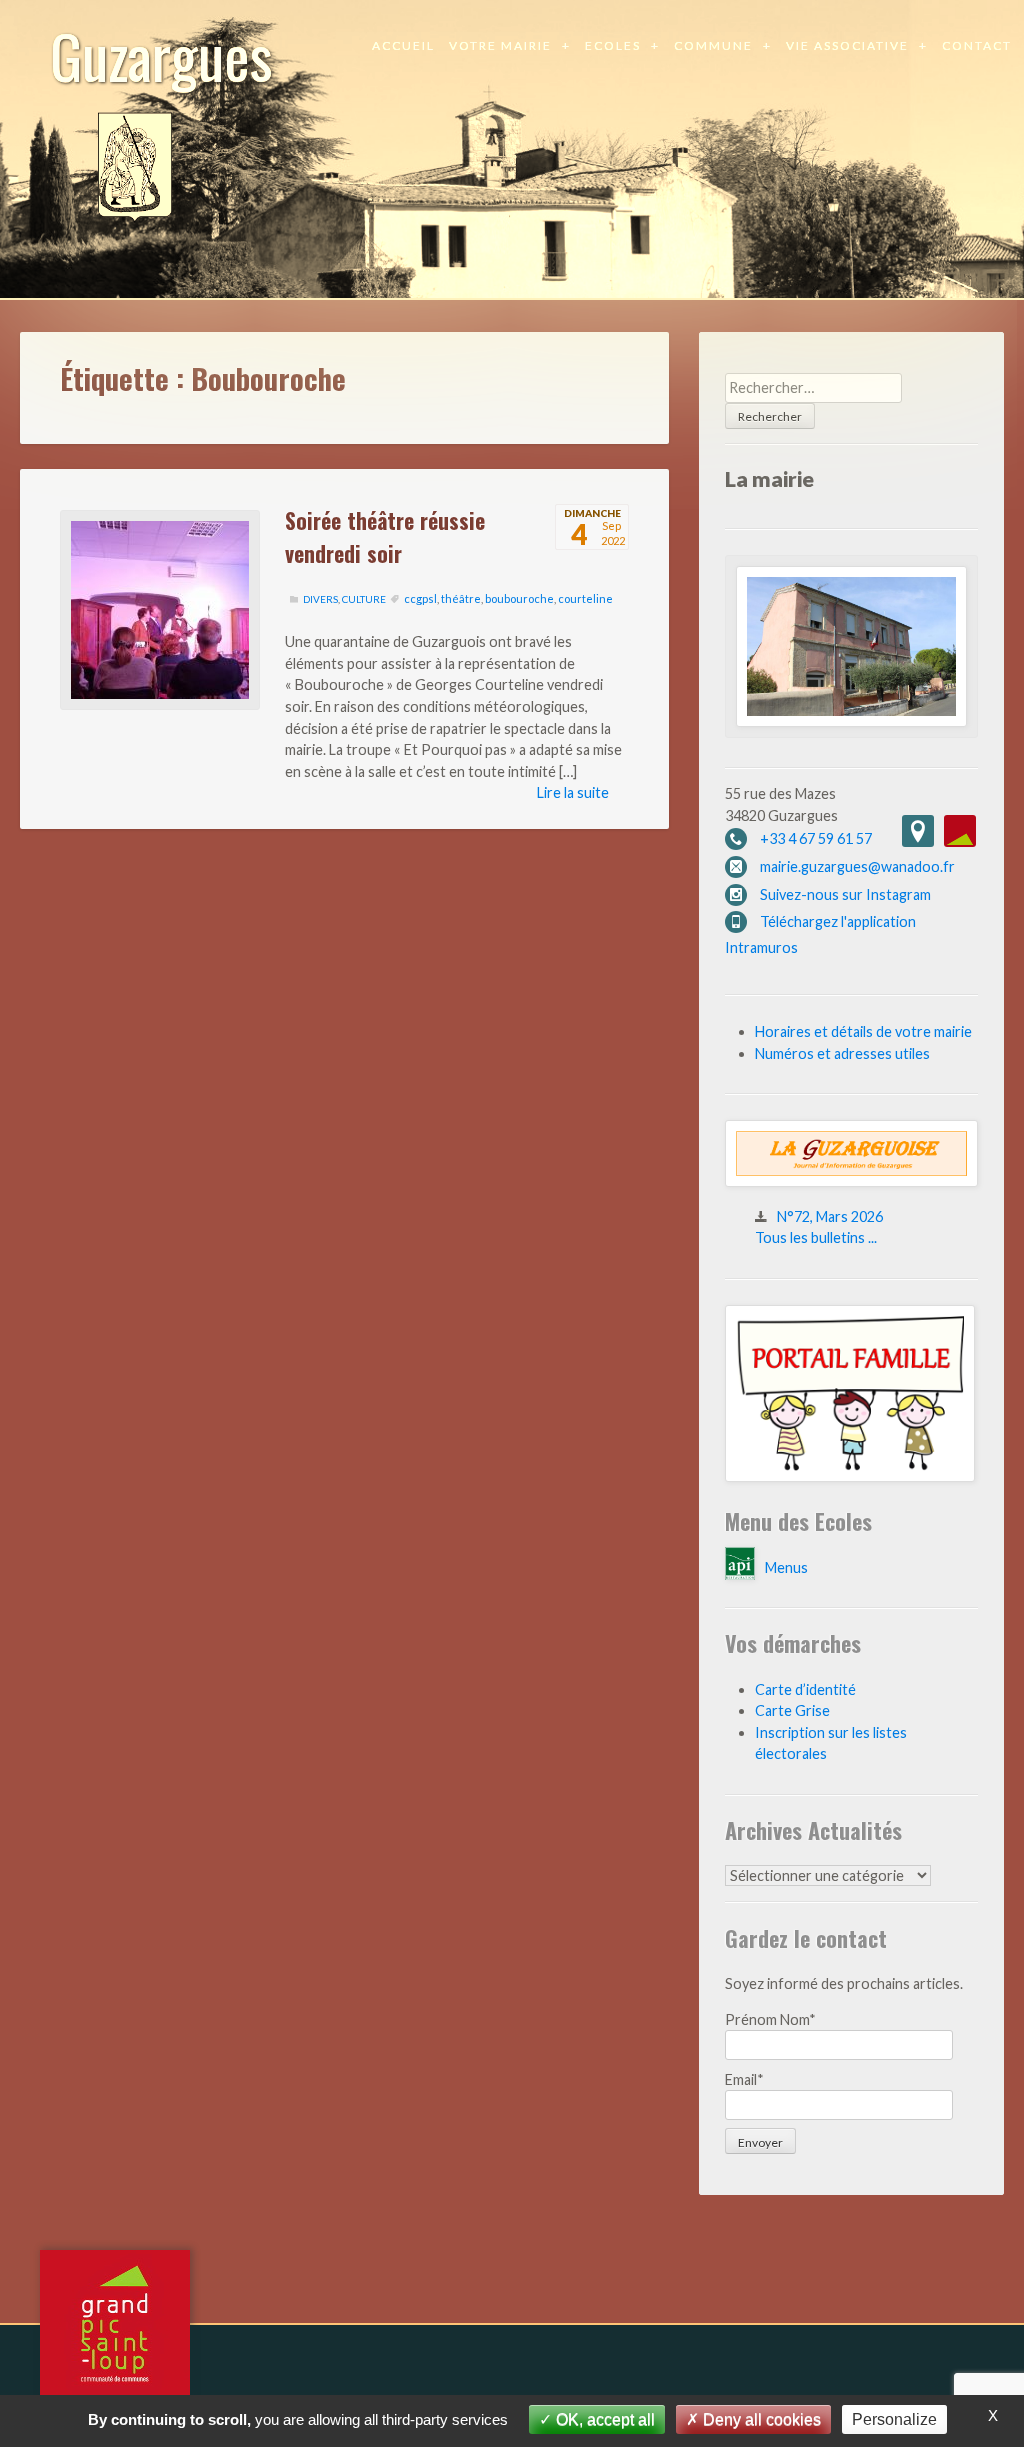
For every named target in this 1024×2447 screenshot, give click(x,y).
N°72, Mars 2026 (830, 1216)
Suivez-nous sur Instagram (845, 894)
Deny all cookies (760, 2419)
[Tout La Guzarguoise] (851, 1181)
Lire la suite (573, 792)
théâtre (461, 598)
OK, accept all (603, 2419)
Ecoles (613, 45)
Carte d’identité (805, 1689)
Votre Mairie (500, 45)
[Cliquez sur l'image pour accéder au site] (850, 1476)
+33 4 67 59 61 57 (816, 838)
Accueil (403, 45)
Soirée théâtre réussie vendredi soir (385, 536)
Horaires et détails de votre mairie (863, 1031)
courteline (585, 598)
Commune (713, 45)
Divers (320, 599)
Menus (786, 1567)
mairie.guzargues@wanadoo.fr (857, 866)
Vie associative (847, 45)
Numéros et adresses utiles (842, 1053)
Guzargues (161, 54)
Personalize (894, 2419)
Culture (364, 599)
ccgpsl (420, 598)
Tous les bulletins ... (816, 1237)
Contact (977, 45)
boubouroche (519, 598)
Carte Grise (792, 1710)
